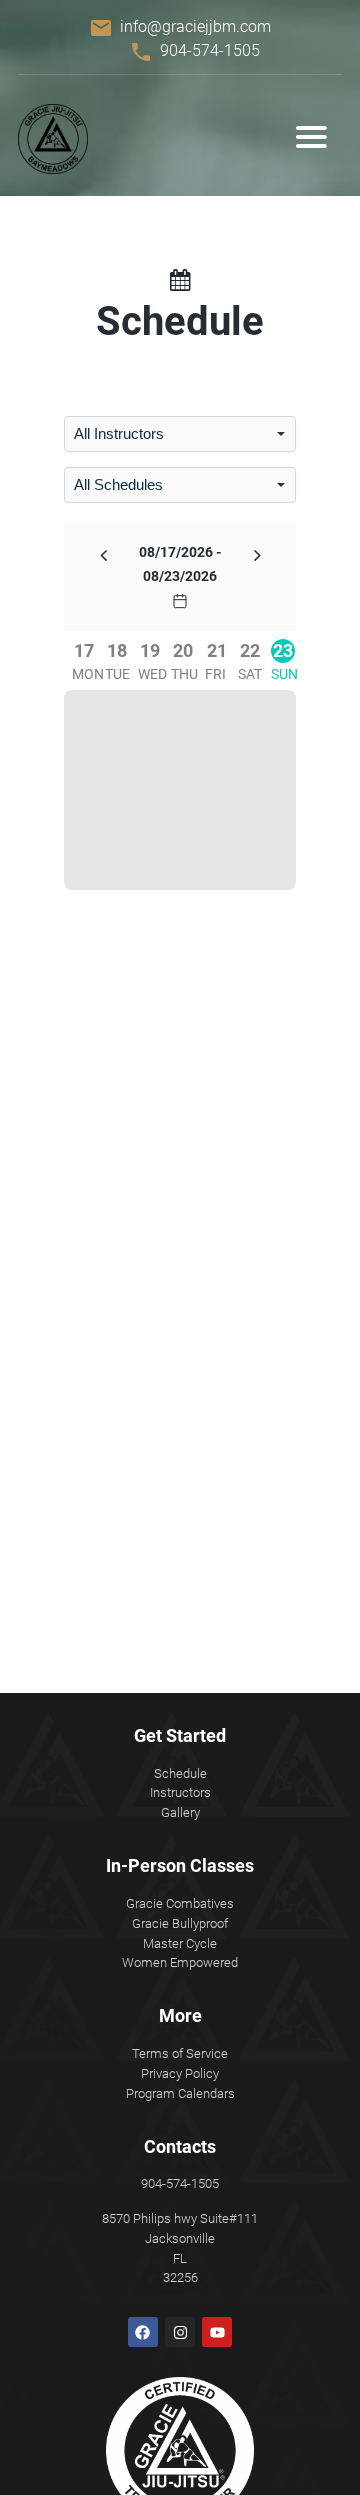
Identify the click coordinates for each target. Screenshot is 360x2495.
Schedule (180, 1773)
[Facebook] (143, 2332)
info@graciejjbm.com (195, 26)
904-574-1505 (210, 50)
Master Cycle (180, 1943)
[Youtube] (217, 2332)
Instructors (180, 1792)
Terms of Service (180, 2053)
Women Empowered (180, 1962)
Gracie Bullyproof (180, 1923)
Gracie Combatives (180, 1903)
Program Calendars (180, 2093)
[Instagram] (180, 2332)
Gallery (180, 1812)
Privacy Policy (180, 2073)
